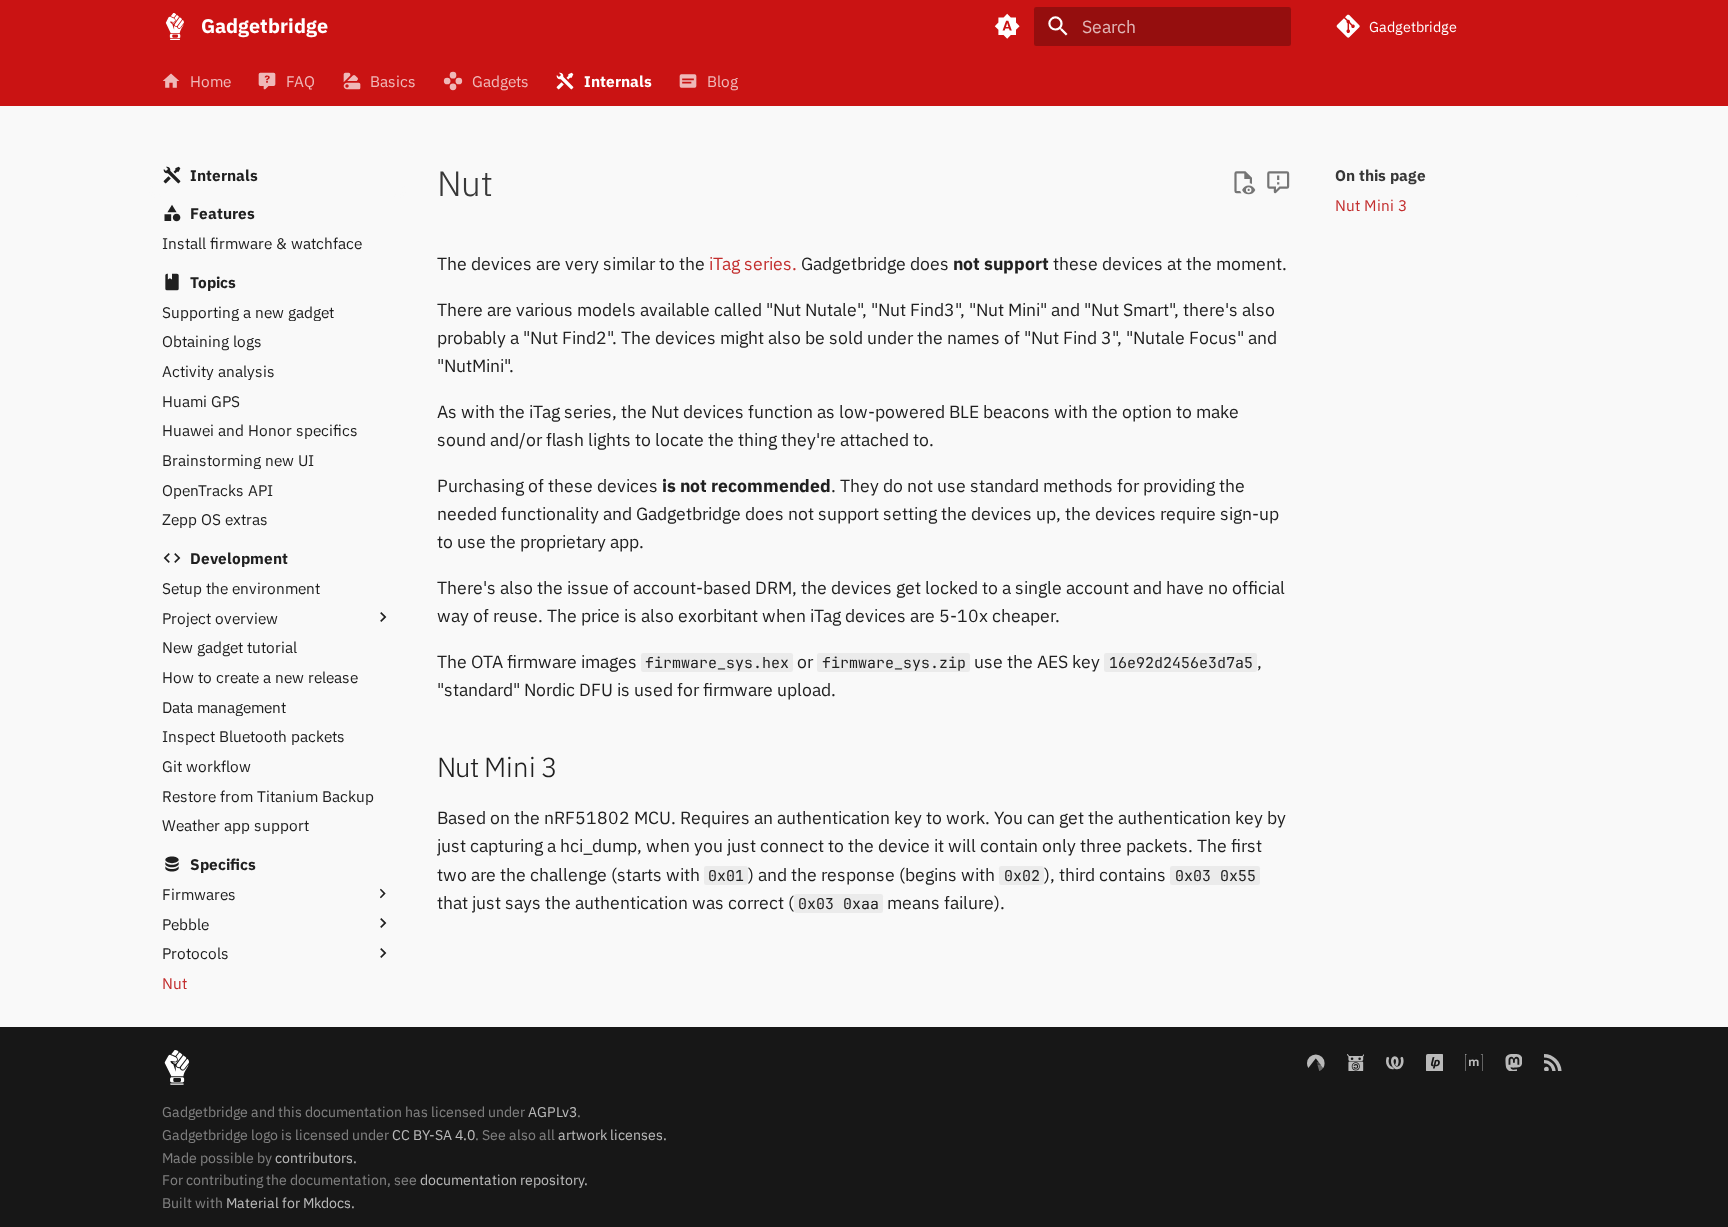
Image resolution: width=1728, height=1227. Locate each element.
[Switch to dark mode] (1008, 26)
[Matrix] (1473, 1061)
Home (210, 80)
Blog (722, 80)
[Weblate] (1394, 1061)
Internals (618, 80)
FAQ (301, 80)
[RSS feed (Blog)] (1553, 1061)
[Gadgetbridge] (175, 26)
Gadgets (500, 80)
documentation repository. (504, 1180)
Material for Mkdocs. (290, 1203)
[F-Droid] (1355, 1061)
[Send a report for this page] (1278, 183)
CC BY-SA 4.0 (433, 1135)
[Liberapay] (1434, 1061)
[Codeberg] (1315, 1061)
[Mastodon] (1513, 1061)
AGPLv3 (552, 1112)
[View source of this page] (1243, 183)
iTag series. (753, 263)
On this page (1380, 175)
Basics (394, 80)
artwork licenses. (612, 1135)
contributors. (316, 1158)
